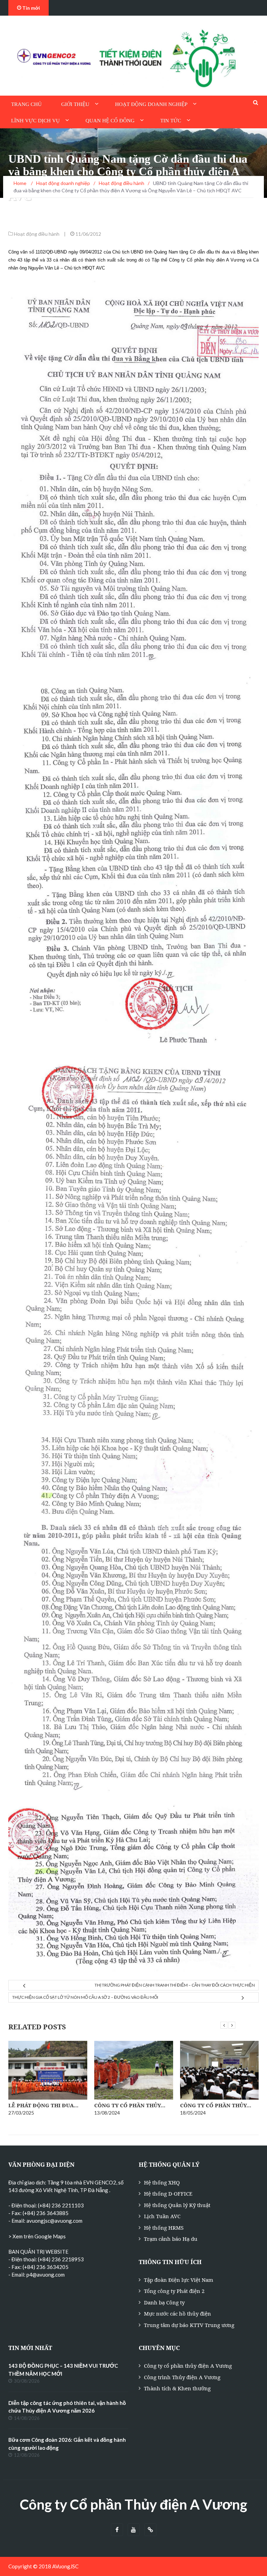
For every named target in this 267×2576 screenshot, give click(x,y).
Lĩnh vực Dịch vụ (35, 121)
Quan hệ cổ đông (110, 121)
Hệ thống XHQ (162, 2182)
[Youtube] (134, 2530)
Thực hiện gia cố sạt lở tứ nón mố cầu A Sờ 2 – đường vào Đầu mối (85, 1997)
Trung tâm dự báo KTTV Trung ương (189, 2325)
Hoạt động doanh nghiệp (151, 104)
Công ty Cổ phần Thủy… (130, 2105)
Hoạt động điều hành (37, 234)
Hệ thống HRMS (164, 2228)
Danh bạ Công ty (164, 2302)
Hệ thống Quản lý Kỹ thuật (177, 2205)
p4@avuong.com (46, 2275)
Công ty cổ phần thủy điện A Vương (188, 2366)
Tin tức (171, 121)
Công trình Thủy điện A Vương (182, 2377)
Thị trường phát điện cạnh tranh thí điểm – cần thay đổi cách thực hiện (175, 1985)
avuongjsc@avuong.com (54, 2221)
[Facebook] (117, 2530)
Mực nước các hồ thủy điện (177, 2313)
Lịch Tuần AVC (162, 2216)
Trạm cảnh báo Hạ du (171, 2239)
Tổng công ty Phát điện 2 (174, 2291)
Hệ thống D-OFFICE (168, 2193)
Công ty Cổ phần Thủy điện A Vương (133, 2504)
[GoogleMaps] (150, 2530)
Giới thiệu (75, 104)
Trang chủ (26, 104)
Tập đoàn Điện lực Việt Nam (179, 2280)
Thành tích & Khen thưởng (177, 2388)
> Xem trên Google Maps (37, 2236)
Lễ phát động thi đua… (43, 2105)
